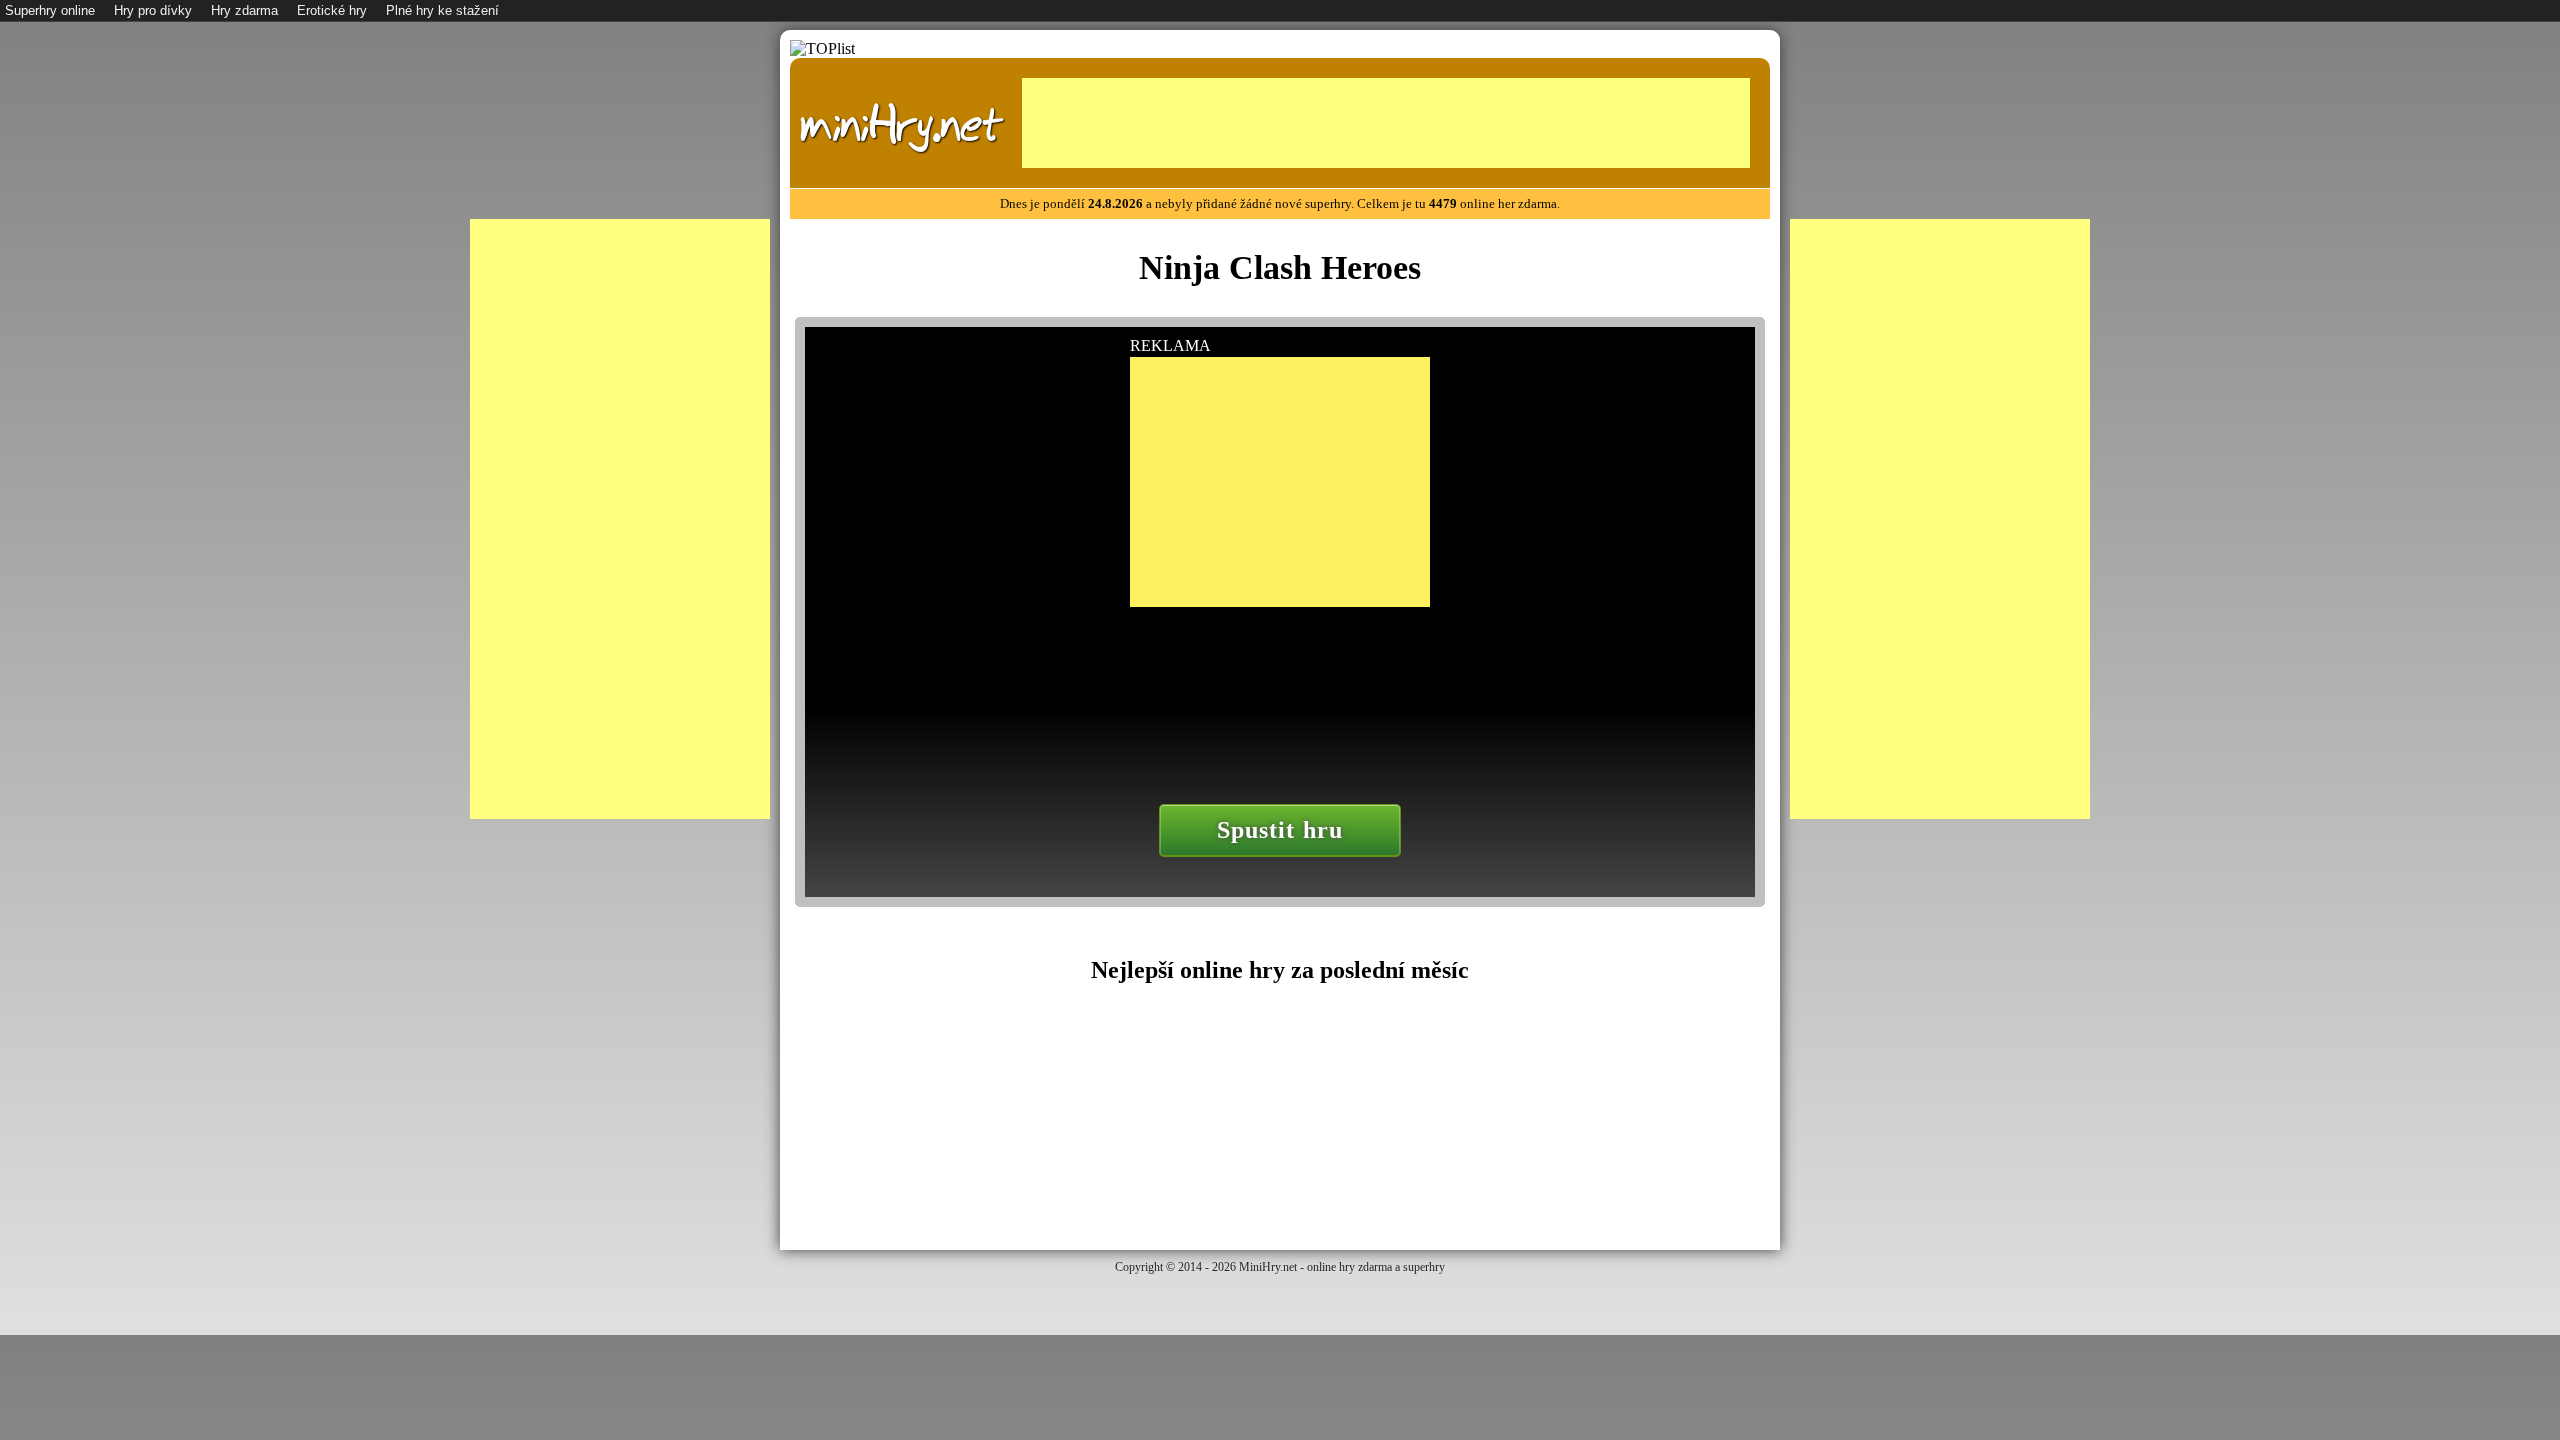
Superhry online (50, 10)
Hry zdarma (244, 10)
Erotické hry (332, 10)
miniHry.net (901, 125)
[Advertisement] (1386, 123)
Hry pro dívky (153, 10)
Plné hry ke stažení (442, 10)
